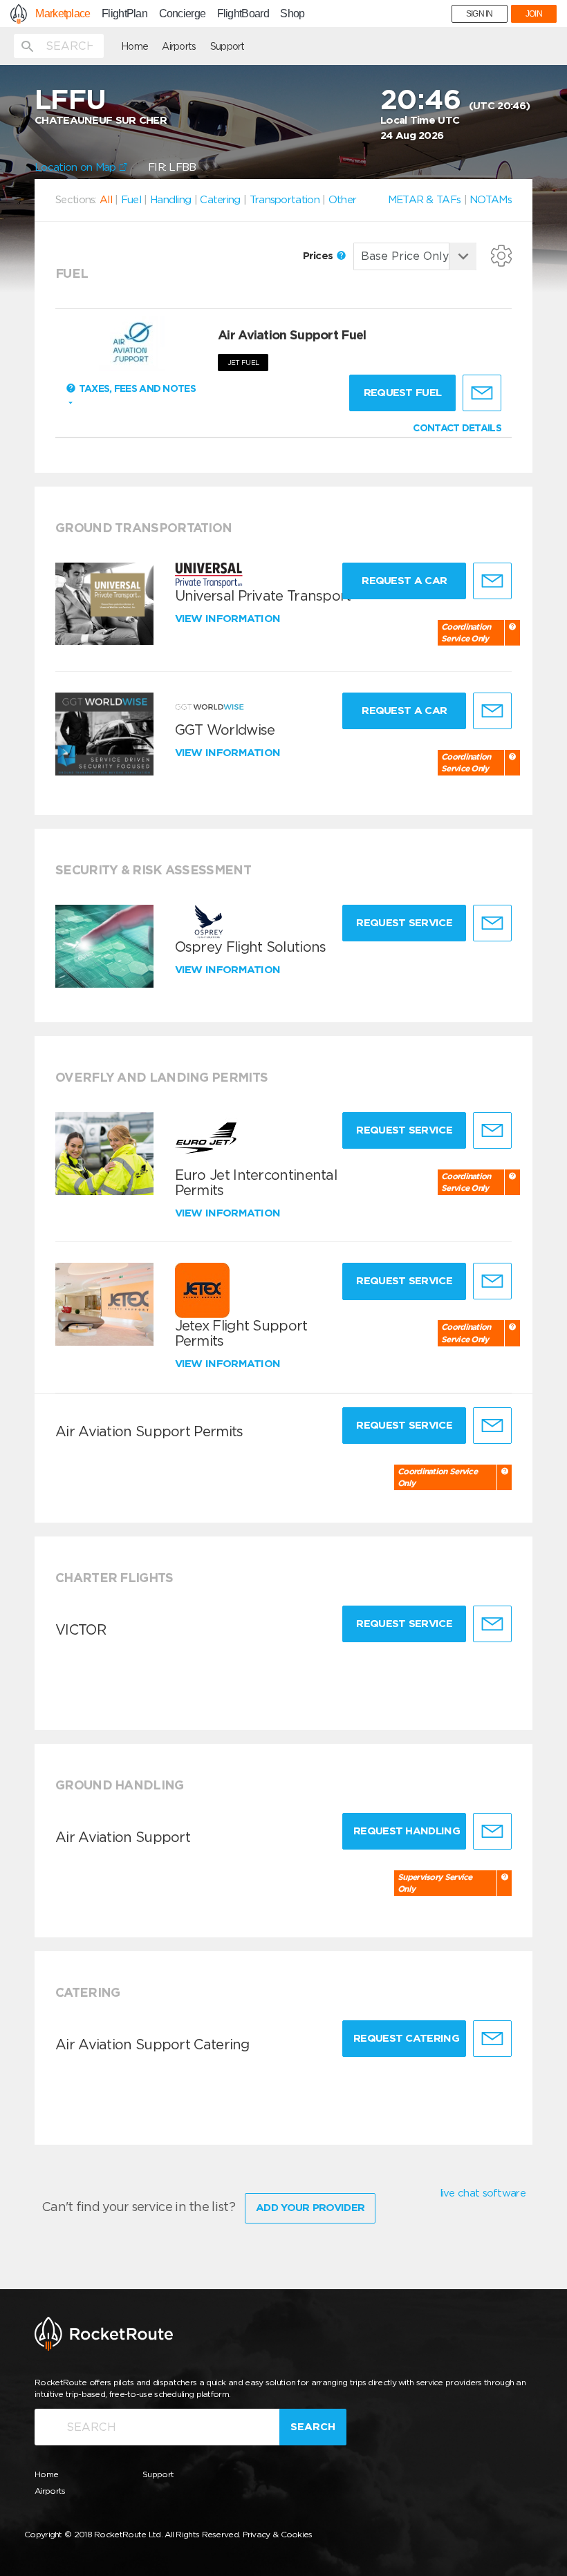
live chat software (483, 2193)
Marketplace (63, 14)
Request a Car (404, 581)
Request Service (404, 923)
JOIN (534, 14)
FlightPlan (124, 14)
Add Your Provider (310, 2208)
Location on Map (77, 167)
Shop (292, 14)
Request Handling (407, 1831)
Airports (179, 46)
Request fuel (403, 393)
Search (313, 2427)
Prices (319, 256)
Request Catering (406, 2038)
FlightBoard (243, 14)
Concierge (183, 14)
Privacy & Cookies (278, 2534)
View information (229, 619)
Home (134, 46)
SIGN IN (480, 14)
